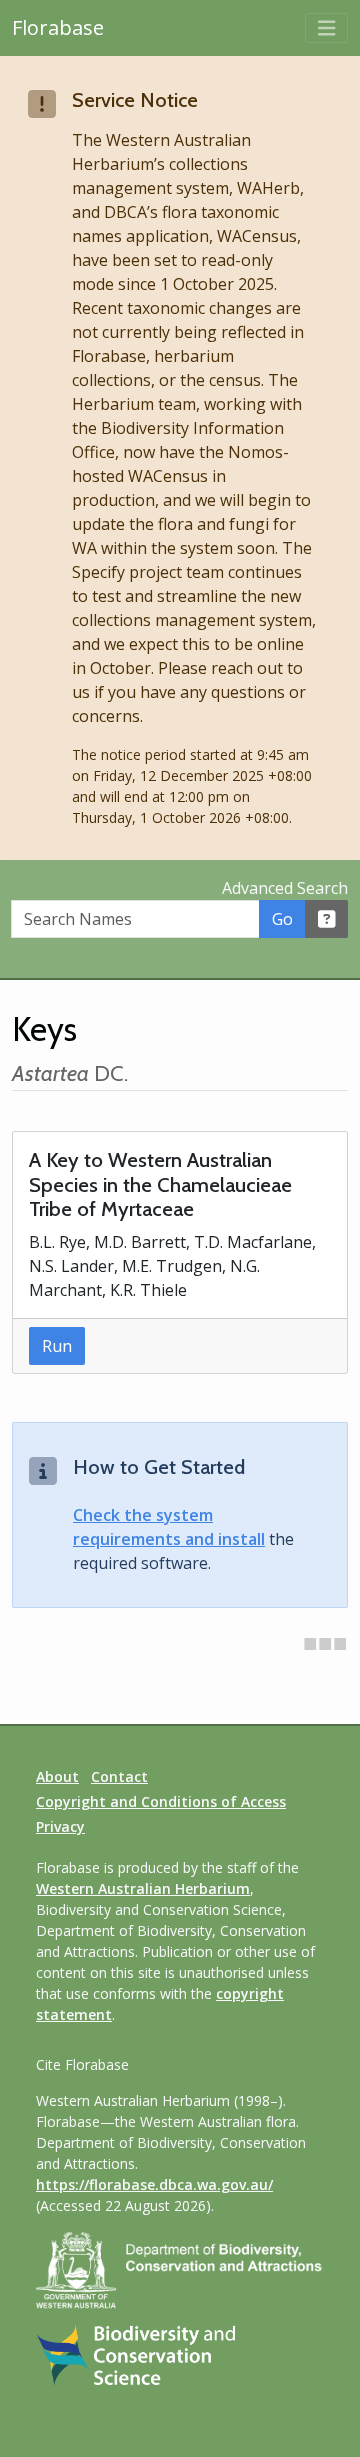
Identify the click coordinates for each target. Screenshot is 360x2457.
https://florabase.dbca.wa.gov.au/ (154, 2184)
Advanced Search (285, 888)
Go (282, 919)
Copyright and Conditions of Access (161, 1801)
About (57, 1776)
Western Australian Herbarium (143, 1888)
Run (57, 1346)
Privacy (60, 1826)
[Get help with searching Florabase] (327, 919)
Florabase (58, 27)
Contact (119, 1776)
